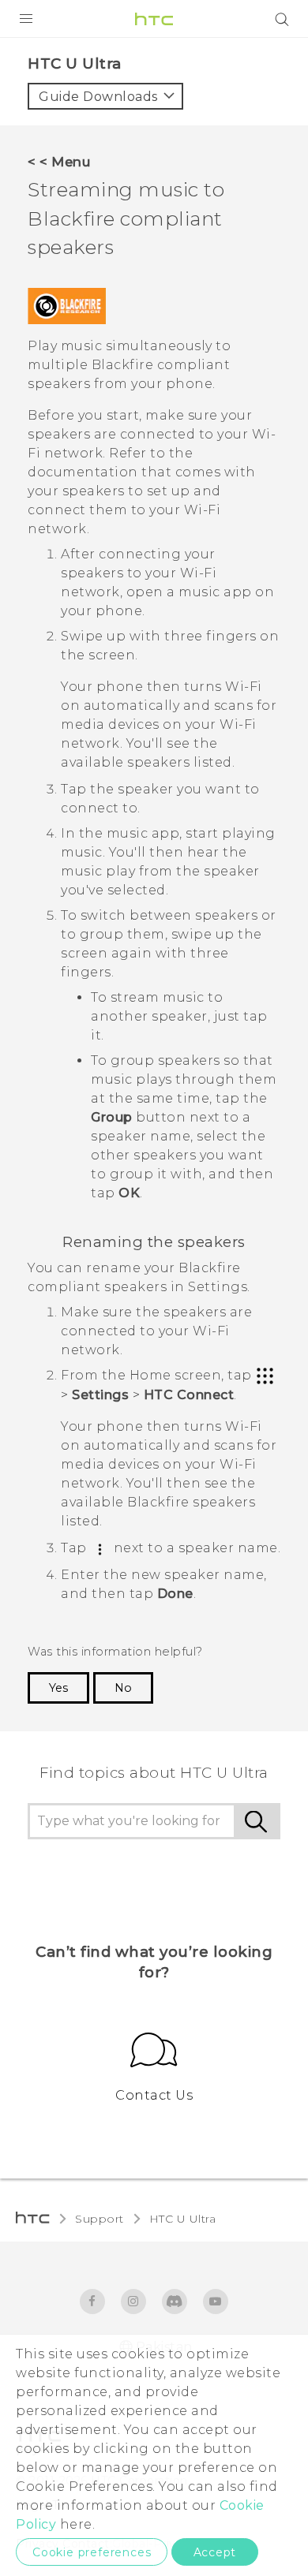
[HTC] (154, 19)
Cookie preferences (92, 2552)
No (123, 1688)
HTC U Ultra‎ (183, 2219)
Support (100, 2219)
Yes (58, 1688)
